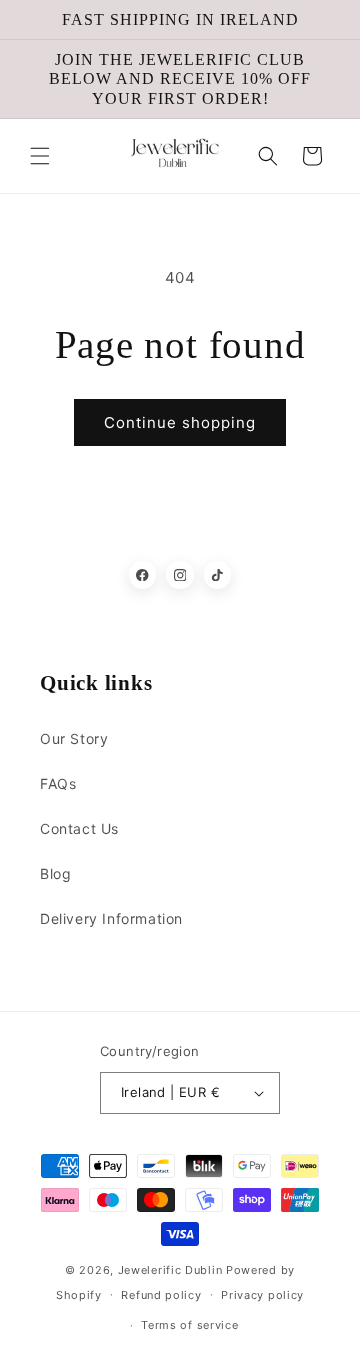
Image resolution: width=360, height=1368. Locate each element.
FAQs (58, 783)
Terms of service (189, 1325)
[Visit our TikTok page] (218, 575)
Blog (55, 873)
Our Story (74, 738)
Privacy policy (262, 1295)
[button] (40, 156)
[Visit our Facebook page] (143, 575)
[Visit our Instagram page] (180, 575)
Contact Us (79, 828)
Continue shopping (180, 422)
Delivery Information (111, 918)
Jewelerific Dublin (170, 1270)
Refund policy (161, 1295)
